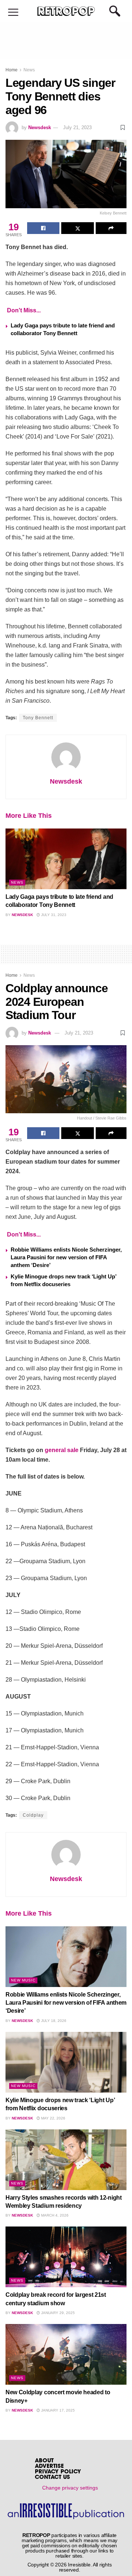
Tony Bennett (38, 718)
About (44, 2461)
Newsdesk (40, 127)
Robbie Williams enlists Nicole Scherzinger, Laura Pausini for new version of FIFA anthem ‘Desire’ (66, 1257)
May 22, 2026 (53, 2118)
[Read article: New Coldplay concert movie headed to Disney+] (66, 2354)
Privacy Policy (58, 2472)
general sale (62, 1450)
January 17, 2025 (57, 2410)
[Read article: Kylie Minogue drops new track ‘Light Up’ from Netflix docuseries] (66, 2062)
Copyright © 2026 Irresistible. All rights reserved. (70, 2567)
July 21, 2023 (77, 127)
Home (12, 70)
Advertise (49, 2467)
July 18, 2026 (53, 2021)
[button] (13, 13)
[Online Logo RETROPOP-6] (66, 11)
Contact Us (52, 2478)
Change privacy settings (70, 2488)
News (29, 70)
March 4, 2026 (54, 2215)
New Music (23, 1980)
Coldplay (33, 1815)
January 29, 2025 (57, 2313)
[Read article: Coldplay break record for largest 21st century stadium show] (66, 2257)
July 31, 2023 (53, 915)
